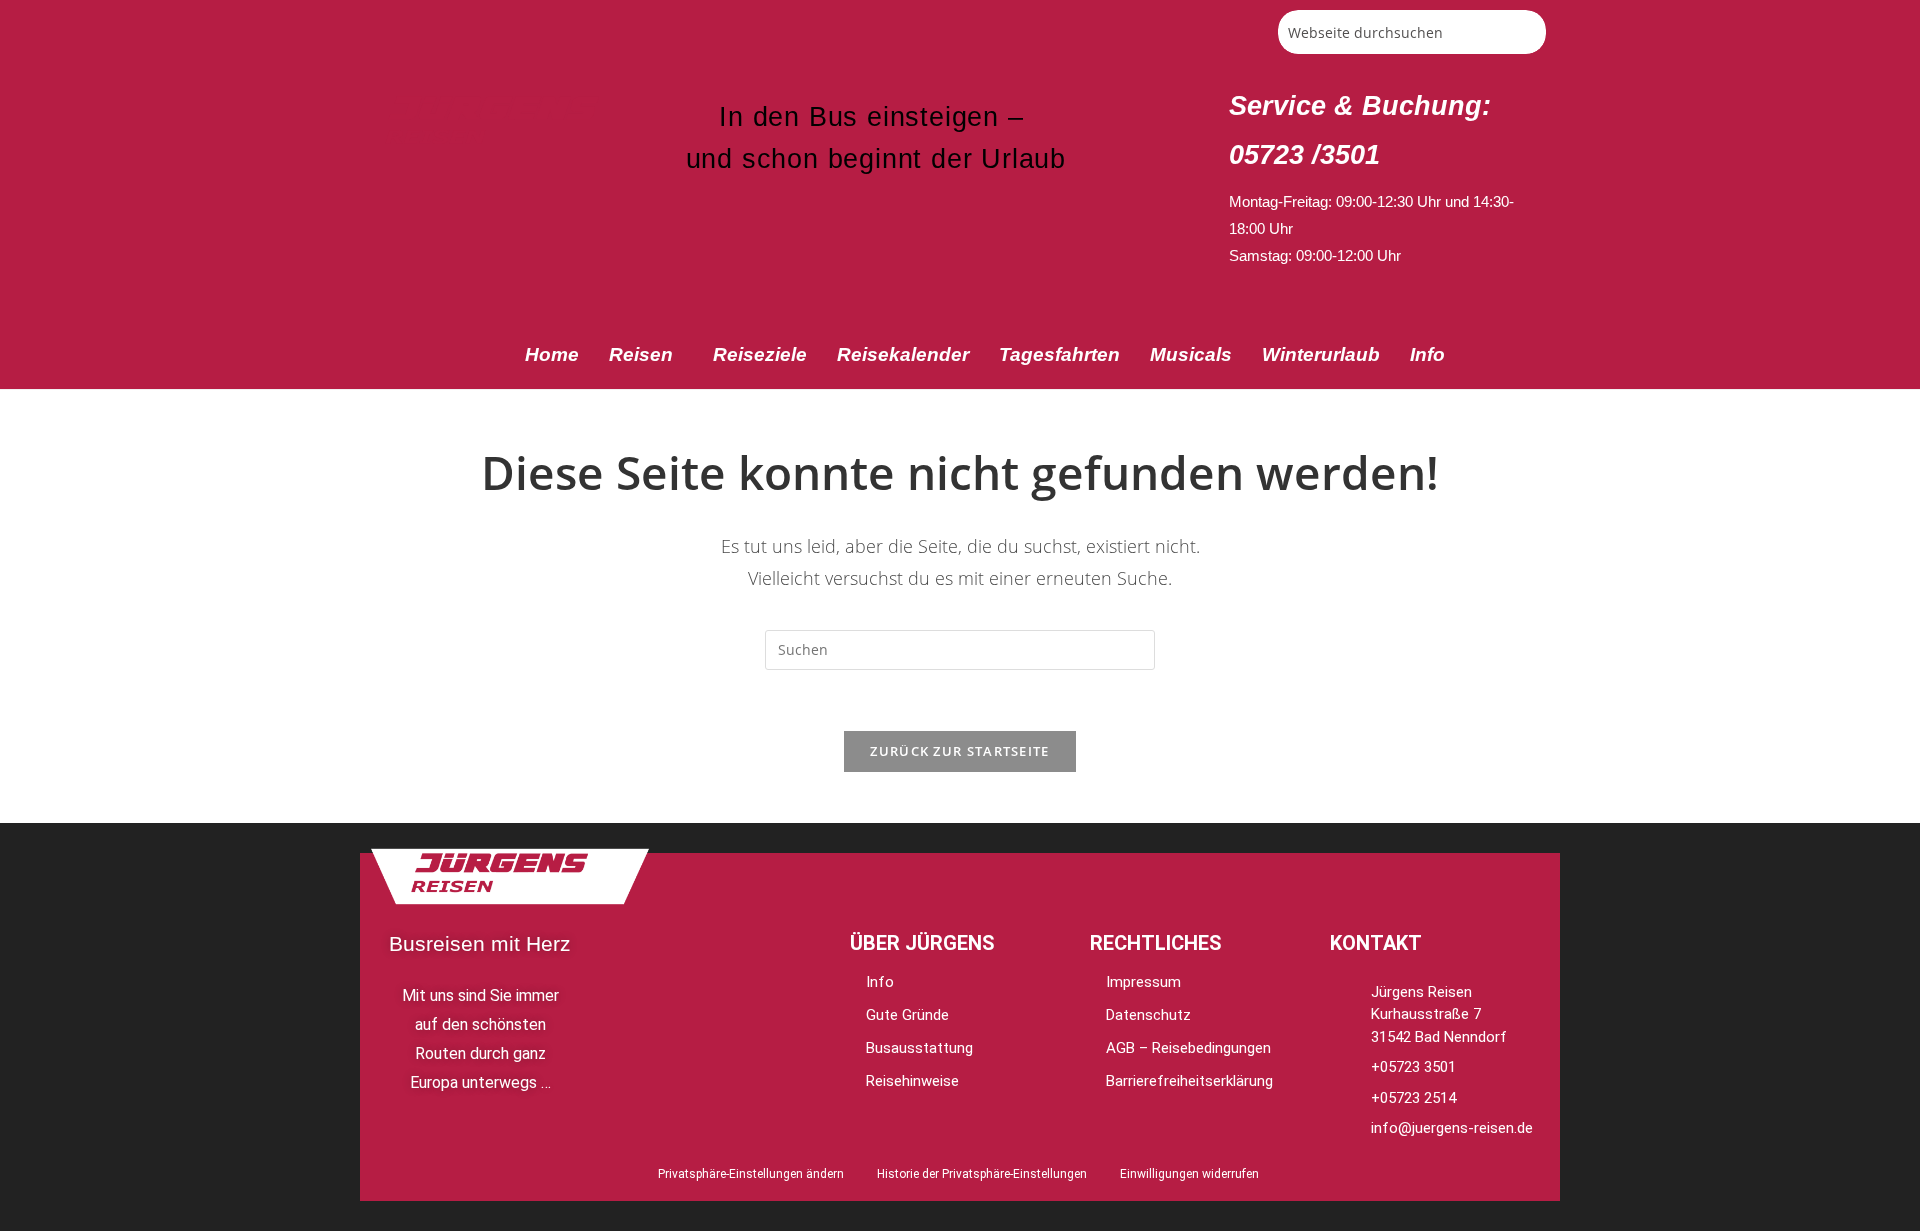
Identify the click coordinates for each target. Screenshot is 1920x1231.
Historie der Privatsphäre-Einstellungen (982, 1174)
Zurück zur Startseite (959, 751)
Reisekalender (903, 354)
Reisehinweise (912, 1081)
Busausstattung (919, 1048)
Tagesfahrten (1059, 354)
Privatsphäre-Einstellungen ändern (751, 1174)
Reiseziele (760, 354)
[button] (646, 354)
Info (1427, 354)
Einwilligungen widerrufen (1189, 1174)
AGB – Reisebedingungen (1188, 1048)
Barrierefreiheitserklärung (1189, 1081)
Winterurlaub (1321, 354)
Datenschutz (1148, 1015)
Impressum (1143, 982)
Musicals (1191, 354)
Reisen (641, 354)
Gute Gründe (907, 1015)
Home (552, 354)
